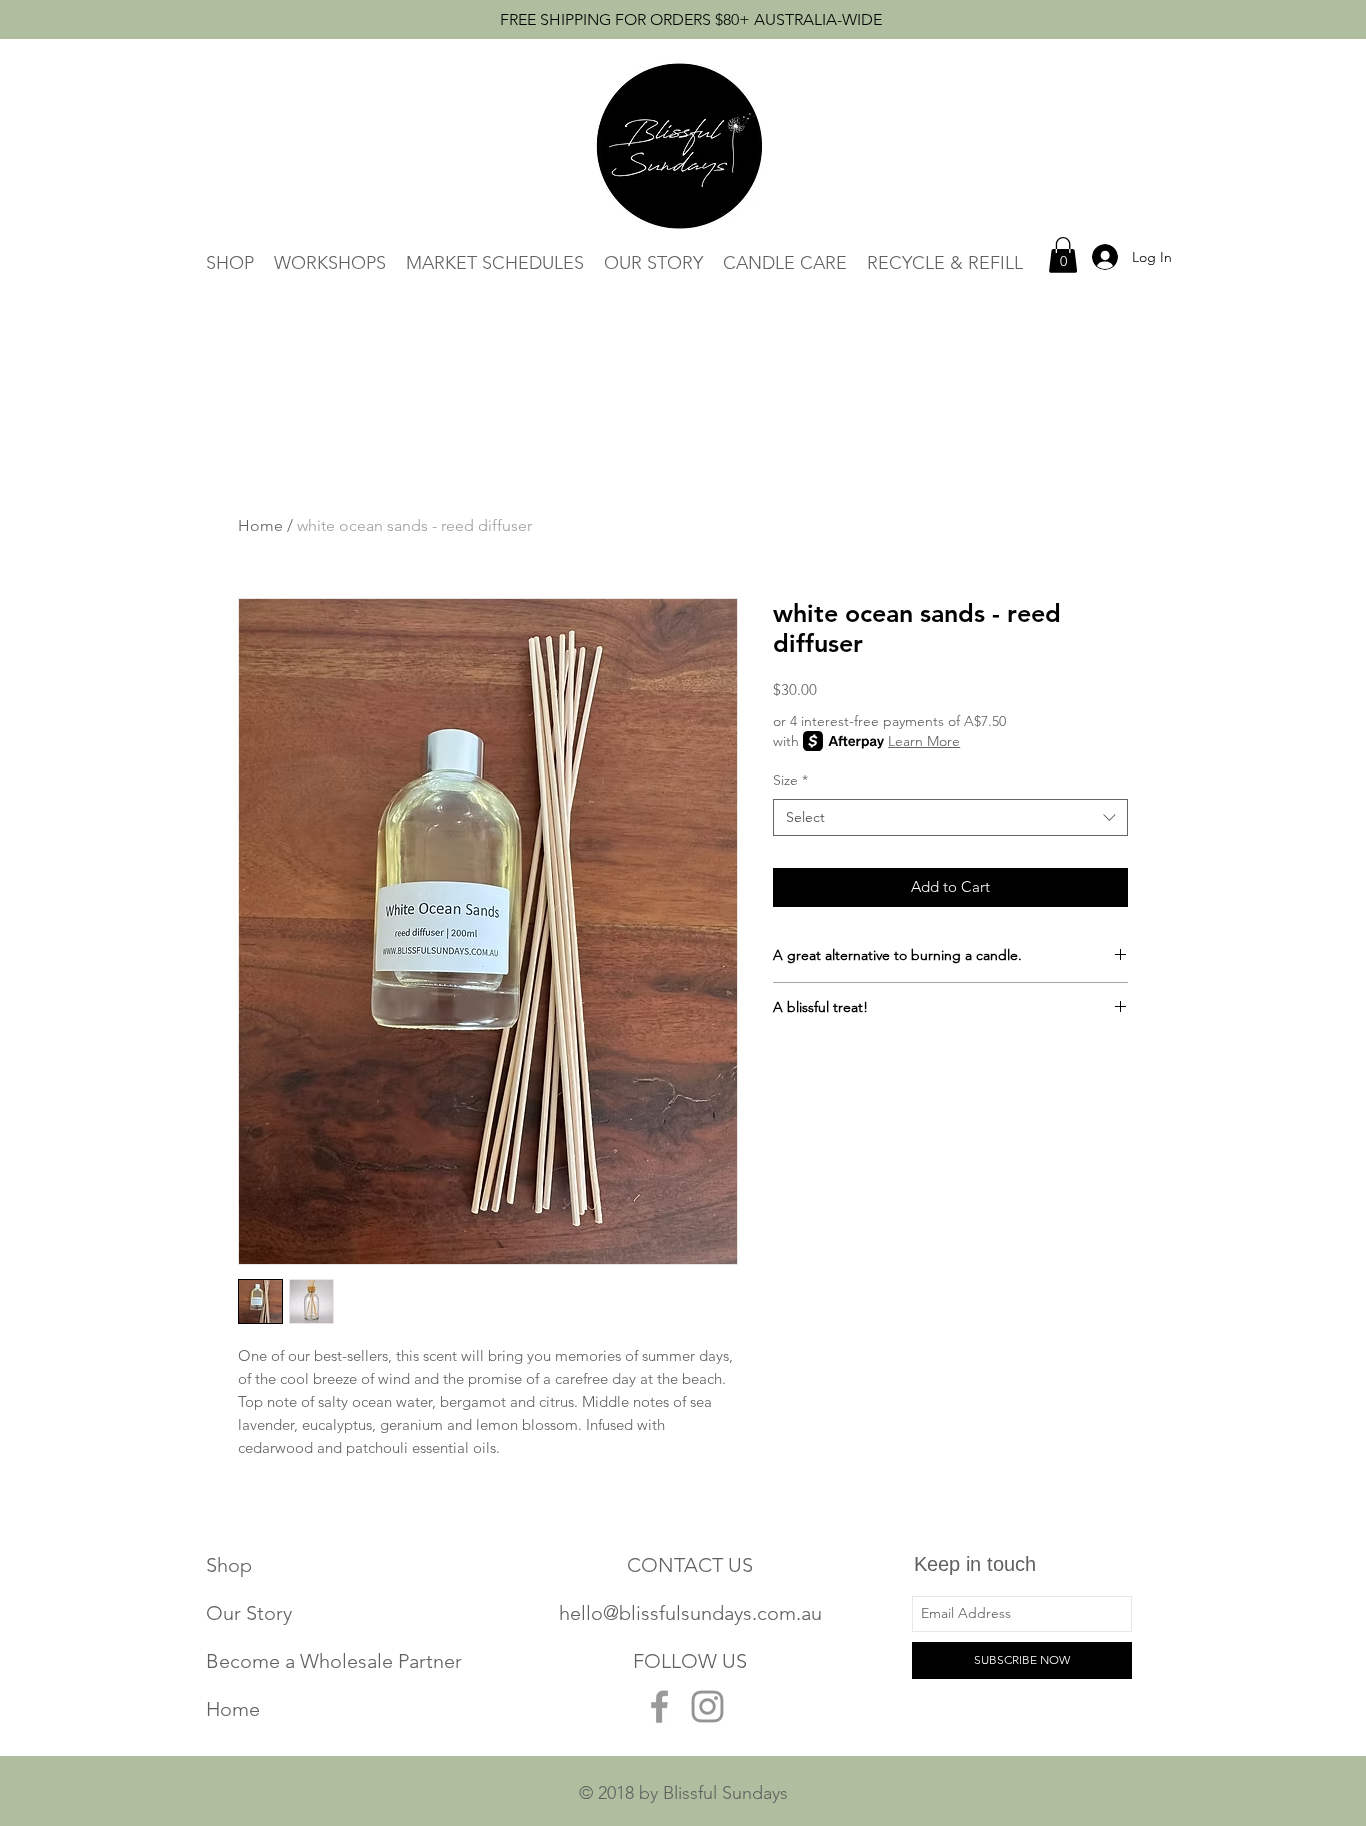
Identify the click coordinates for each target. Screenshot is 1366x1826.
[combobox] (950, 818)
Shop (229, 1565)
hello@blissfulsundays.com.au (690, 1613)
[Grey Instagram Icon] (707, 1706)
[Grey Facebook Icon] (659, 1706)
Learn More (924, 741)
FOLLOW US (690, 1661)
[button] (1063, 255)
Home (260, 525)
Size (790, 780)
